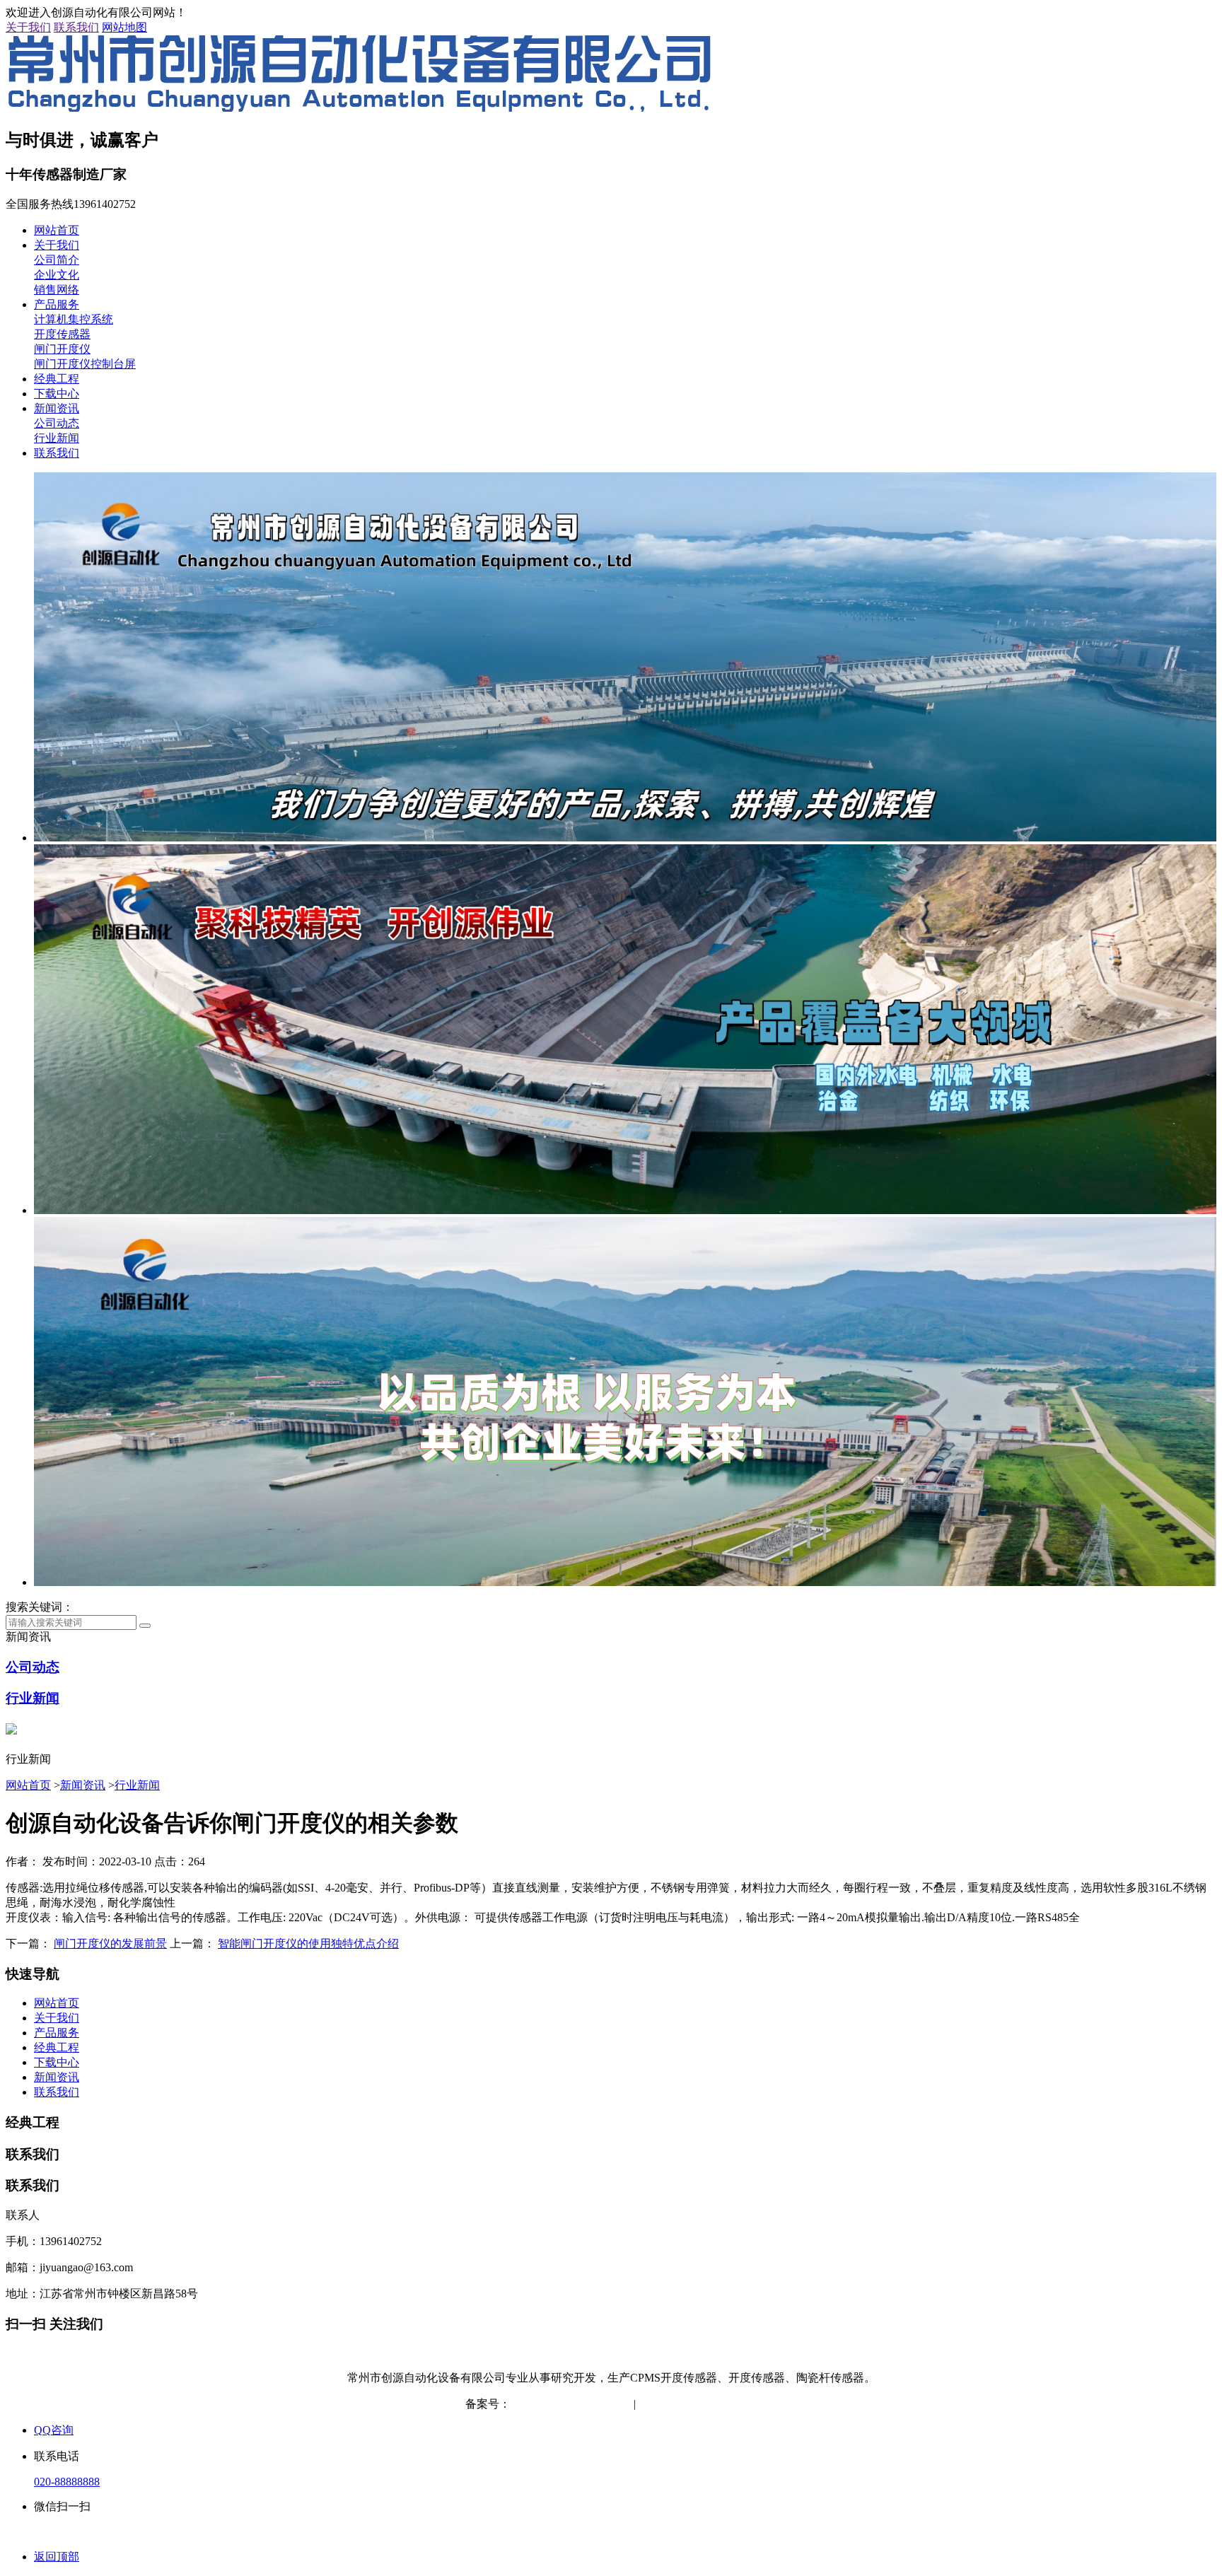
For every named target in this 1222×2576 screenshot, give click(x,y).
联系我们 (76, 27)
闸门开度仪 (62, 349)
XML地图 (733, 2404)
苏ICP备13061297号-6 (564, 2404)
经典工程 (57, 379)
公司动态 (57, 423)
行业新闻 (57, 438)
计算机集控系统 (74, 319)
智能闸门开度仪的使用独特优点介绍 (308, 1943)
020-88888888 (67, 2482)
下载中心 (57, 394)
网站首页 (57, 230)
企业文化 (57, 275)
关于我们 (28, 27)
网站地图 (124, 27)
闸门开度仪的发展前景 (110, 1943)
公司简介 (57, 260)
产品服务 (57, 304)
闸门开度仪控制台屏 (85, 364)
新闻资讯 (57, 408)
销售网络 (57, 290)
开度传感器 (62, 334)
